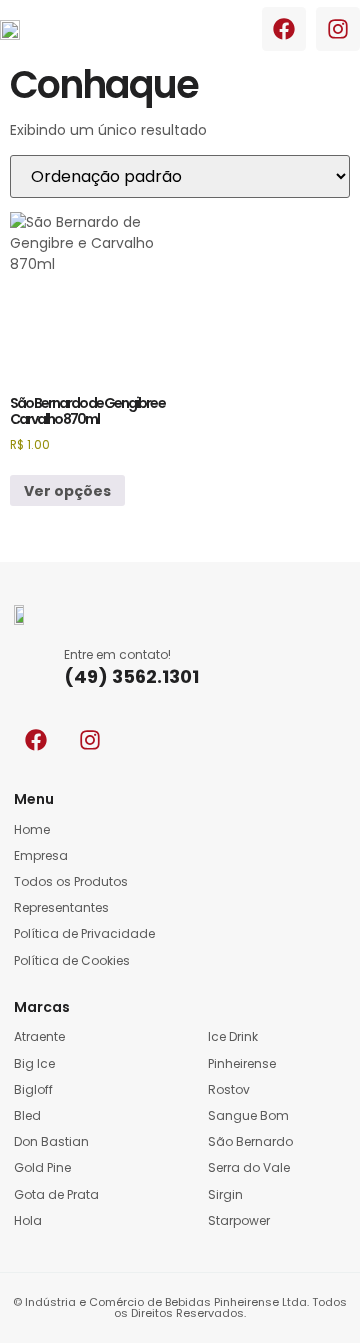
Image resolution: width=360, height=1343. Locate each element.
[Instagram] (338, 29)
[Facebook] (284, 29)
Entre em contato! (117, 654)
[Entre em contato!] (31, 666)
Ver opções (67, 491)
